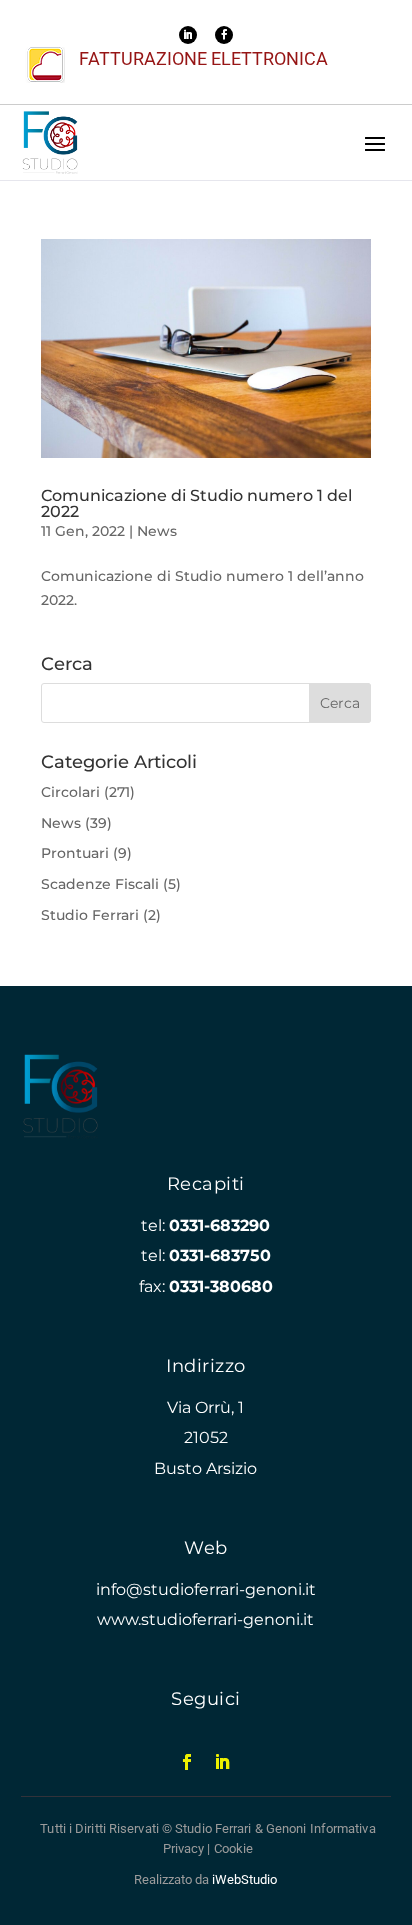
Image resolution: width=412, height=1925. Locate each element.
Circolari (70, 792)
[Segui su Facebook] (224, 35)
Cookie (234, 1848)
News (157, 531)
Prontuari (75, 853)
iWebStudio (244, 1879)
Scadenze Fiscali (100, 884)
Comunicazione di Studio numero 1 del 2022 (196, 503)
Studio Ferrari (90, 915)
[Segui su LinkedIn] (188, 35)
